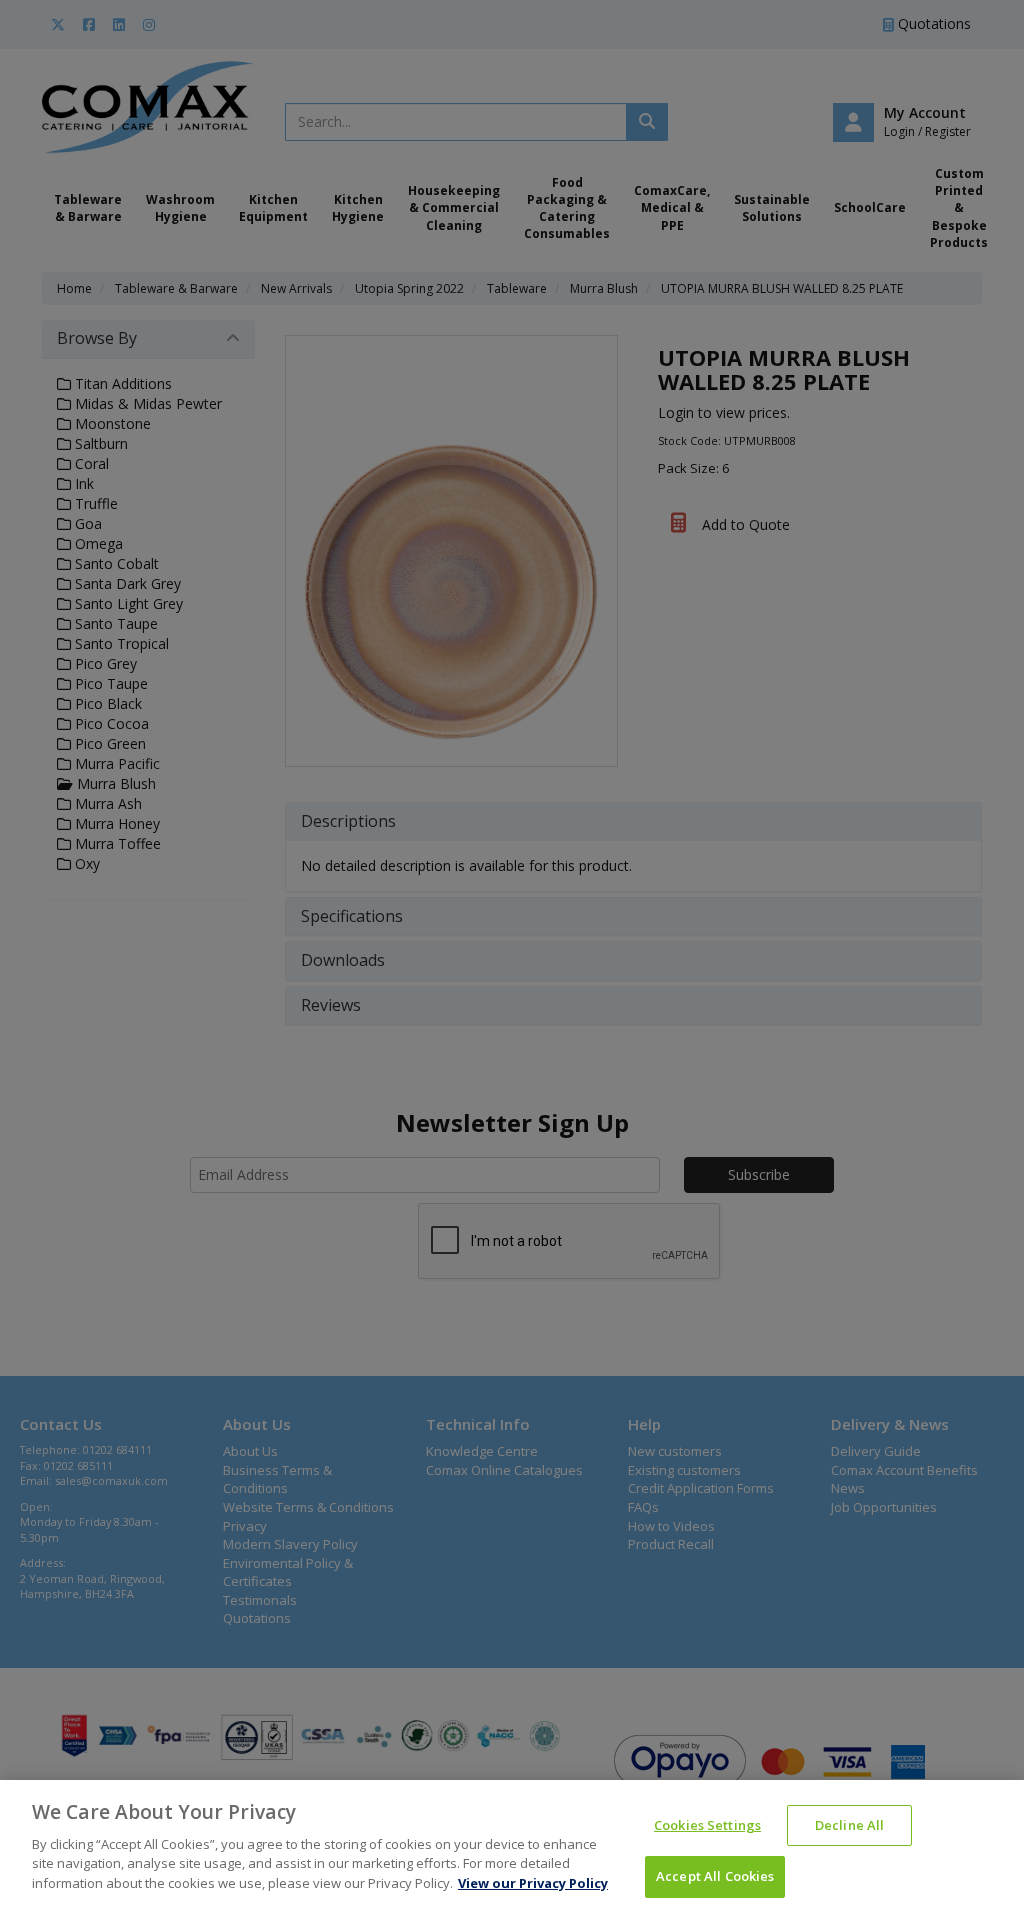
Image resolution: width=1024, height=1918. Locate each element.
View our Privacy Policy (533, 1883)
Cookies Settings (707, 1825)
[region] (512, 1849)
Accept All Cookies (715, 1876)
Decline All (849, 1825)
